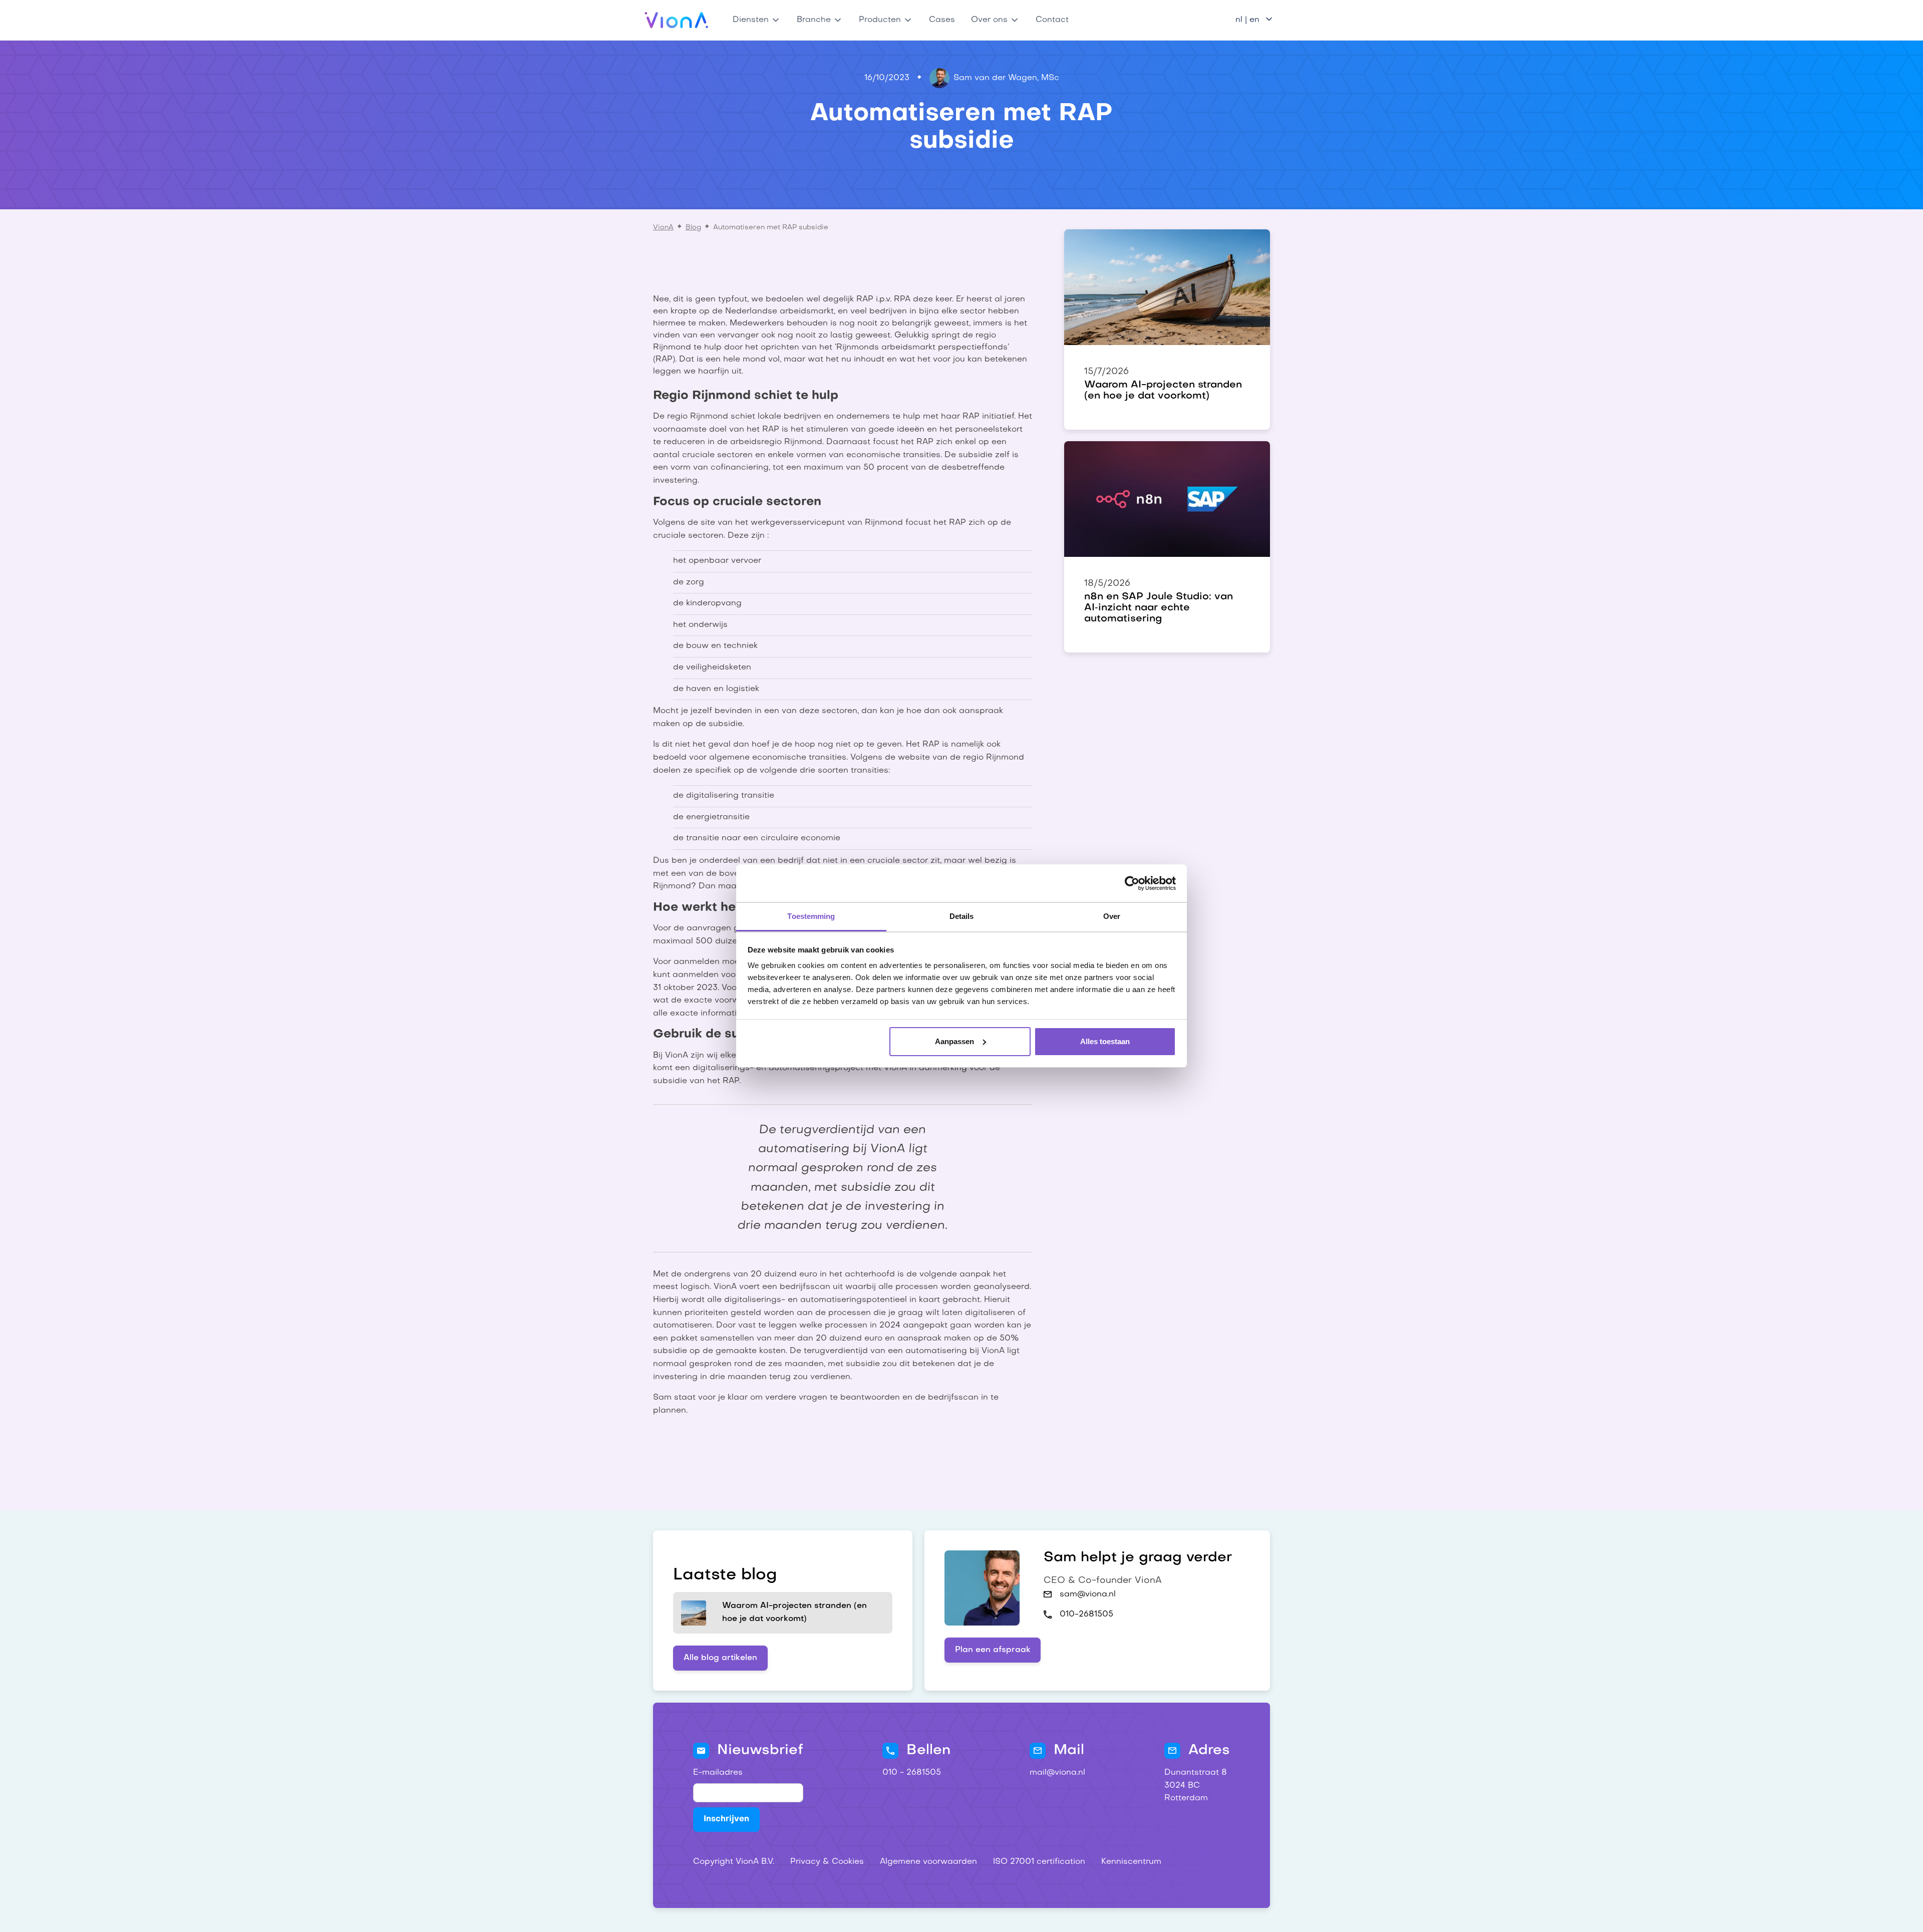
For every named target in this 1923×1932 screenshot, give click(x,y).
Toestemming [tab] (811, 916)
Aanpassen (954, 1041)
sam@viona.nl (1088, 1594)
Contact (1052, 20)
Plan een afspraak (993, 1650)
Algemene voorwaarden (928, 1862)
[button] (757, 20)
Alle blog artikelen (720, 1658)
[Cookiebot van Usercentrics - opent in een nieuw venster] (1132, 883)
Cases (942, 20)
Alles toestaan (1105, 1041)
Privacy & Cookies (827, 1862)
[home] (677, 20)
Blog (693, 228)
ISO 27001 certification (1039, 1862)
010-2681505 (1086, 1615)
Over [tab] (1112, 916)
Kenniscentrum (1131, 1862)
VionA (663, 228)
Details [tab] (962, 916)
